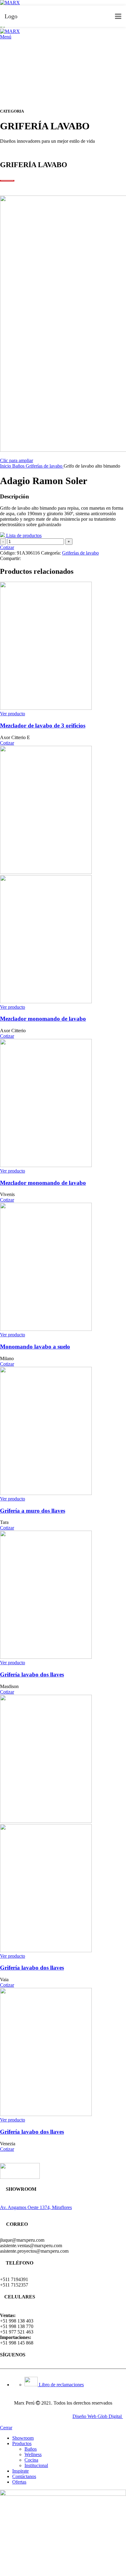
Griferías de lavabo (45, 466)
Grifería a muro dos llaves (33, 1511)
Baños (19, 466)
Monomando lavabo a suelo (35, 1347)
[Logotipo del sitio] (10, 3)
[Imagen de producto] (46, 1002)
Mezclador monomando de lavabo (43, 1019)
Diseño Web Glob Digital (98, 2416)
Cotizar (7, 547)
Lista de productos (23, 535)
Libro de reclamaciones (61, 2385)
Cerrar (6, 2428)
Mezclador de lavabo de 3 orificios (43, 726)
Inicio (6, 466)
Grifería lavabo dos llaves (32, 1674)
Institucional (36, 2465)
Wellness (33, 2454)
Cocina (31, 2460)
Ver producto (13, 714)
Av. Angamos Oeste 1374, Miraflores (36, 2207)
